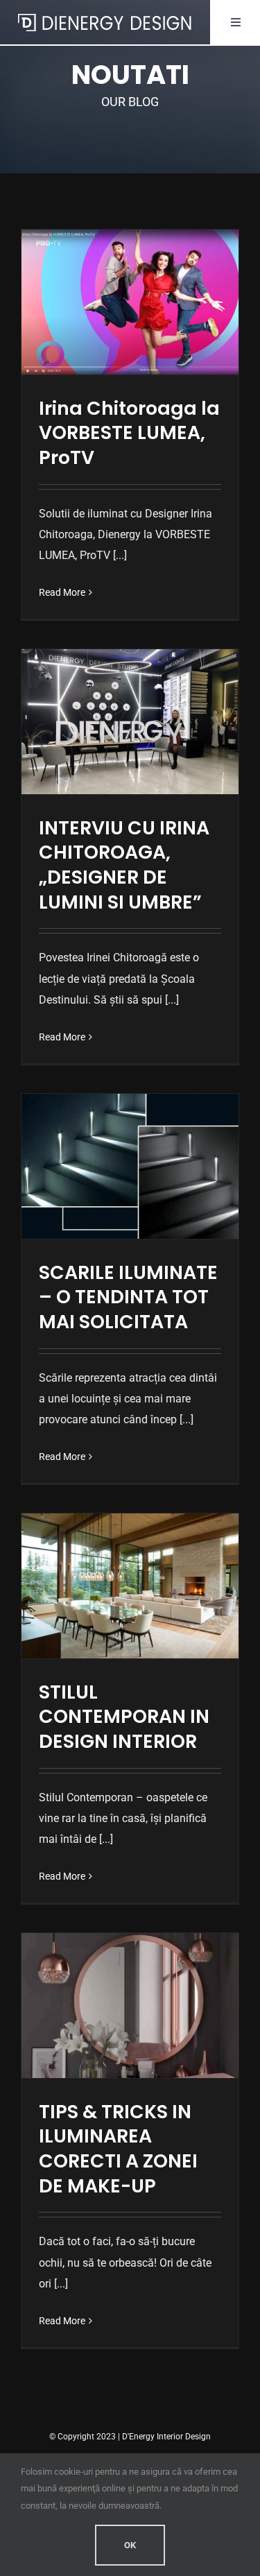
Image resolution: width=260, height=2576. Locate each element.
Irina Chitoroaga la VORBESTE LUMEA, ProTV (129, 433)
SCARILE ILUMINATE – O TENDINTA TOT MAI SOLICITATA (128, 1297)
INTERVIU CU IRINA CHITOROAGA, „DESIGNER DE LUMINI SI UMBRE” (124, 865)
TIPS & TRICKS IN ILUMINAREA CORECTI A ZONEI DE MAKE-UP (118, 2149)
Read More (62, 592)
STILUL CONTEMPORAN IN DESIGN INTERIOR (124, 1717)
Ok (130, 2545)
